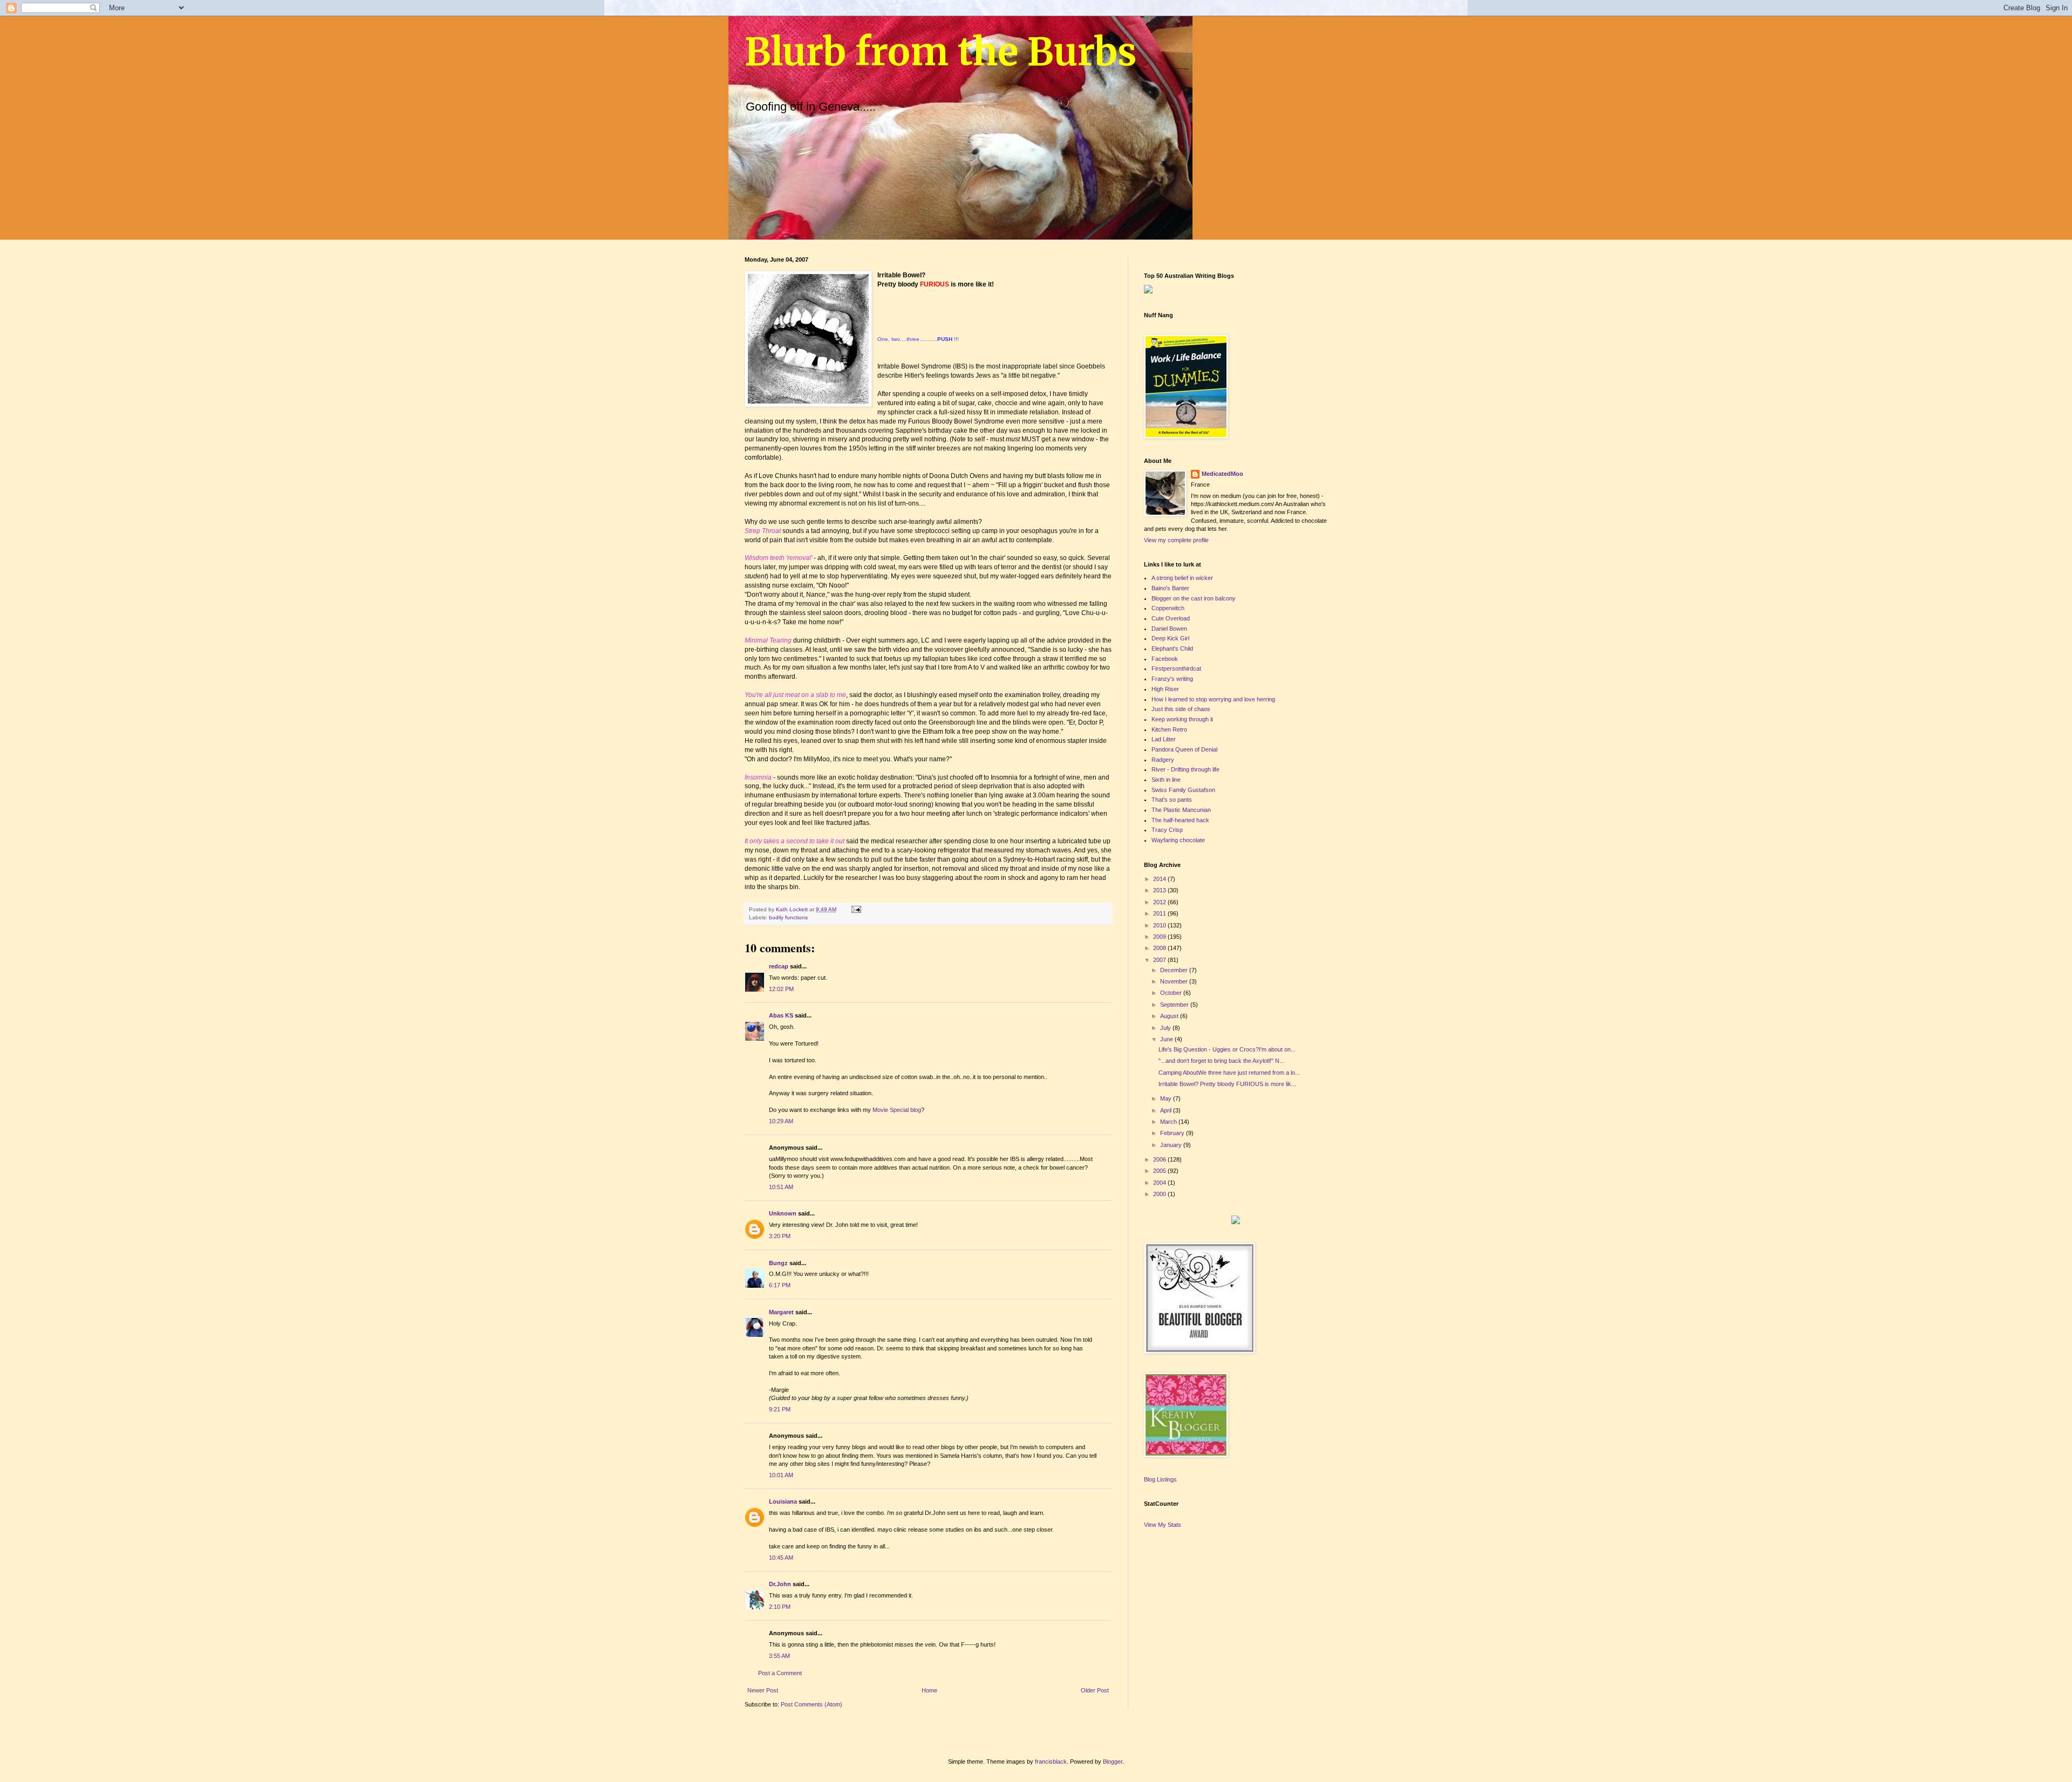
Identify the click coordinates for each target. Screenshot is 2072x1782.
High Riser (1165, 689)
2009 (1160, 937)
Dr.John (780, 1584)
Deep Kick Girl (1170, 638)
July (1166, 1028)
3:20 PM (780, 1236)
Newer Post (763, 1690)
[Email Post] (856, 909)
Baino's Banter (1170, 588)
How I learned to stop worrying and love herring (1213, 699)
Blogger (1113, 1761)
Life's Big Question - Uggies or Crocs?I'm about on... (1227, 1049)
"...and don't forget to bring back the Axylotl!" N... (1221, 1061)
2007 (1160, 960)
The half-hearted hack (1180, 820)
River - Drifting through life (1185, 769)
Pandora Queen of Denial (1184, 749)
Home (929, 1690)
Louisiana (783, 1501)
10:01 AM (781, 1475)
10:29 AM (781, 1121)
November (1175, 981)
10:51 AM (781, 1187)
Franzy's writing (1172, 679)
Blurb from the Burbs (941, 52)
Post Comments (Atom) (812, 1704)
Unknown (783, 1213)
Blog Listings (1160, 1479)
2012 (1160, 902)
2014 (1160, 879)
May (1167, 1098)
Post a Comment (780, 1673)
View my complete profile (1176, 540)
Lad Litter (1164, 739)
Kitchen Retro (1169, 729)
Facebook (1165, 659)
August (1170, 1016)
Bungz (778, 1263)
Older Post (1095, 1690)
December (1175, 970)
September (1175, 1005)
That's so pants (1172, 800)
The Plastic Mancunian (1181, 810)
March (1169, 1122)
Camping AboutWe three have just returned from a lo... (1229, 1073)
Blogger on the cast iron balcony (1194, 598)
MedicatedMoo (1222, 474)
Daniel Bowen (1169, 629)
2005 (1160, 1171)
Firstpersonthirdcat (1176, 668)
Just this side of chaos (1181, 709)
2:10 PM (780, 1607)
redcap (779, 966)
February (1173, 1133)
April (1167, 1110)
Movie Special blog (897, 1110)
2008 (1160, 948)
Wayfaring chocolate (1178, 840)
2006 (1160, 1159)
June (1167, 1039)
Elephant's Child (1172, 648)
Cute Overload (1171, 618)
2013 (1160, 890)
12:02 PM (781, 989)
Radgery (1163, 760)
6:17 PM (780, 1285)
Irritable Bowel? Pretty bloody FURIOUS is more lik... (1227, 1084)
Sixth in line (1166, 780)
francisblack (1051, 1761)
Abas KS (781, 1015)
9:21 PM (780, 1409)
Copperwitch (1168, 608)
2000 (1160, 1194)
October (1172, 993)
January (1172, 1145)
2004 (1160, 1183)
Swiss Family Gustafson (1183, 790)
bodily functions (788, 917)
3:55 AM (779, 1656)
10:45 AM (781, 1558)
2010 (1160, 925)
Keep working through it (1182, 719)
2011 (1160, 913)
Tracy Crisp (1167, 830)
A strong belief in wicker (1182, 578)
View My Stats (1163, 1525)
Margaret (781, 1312)
